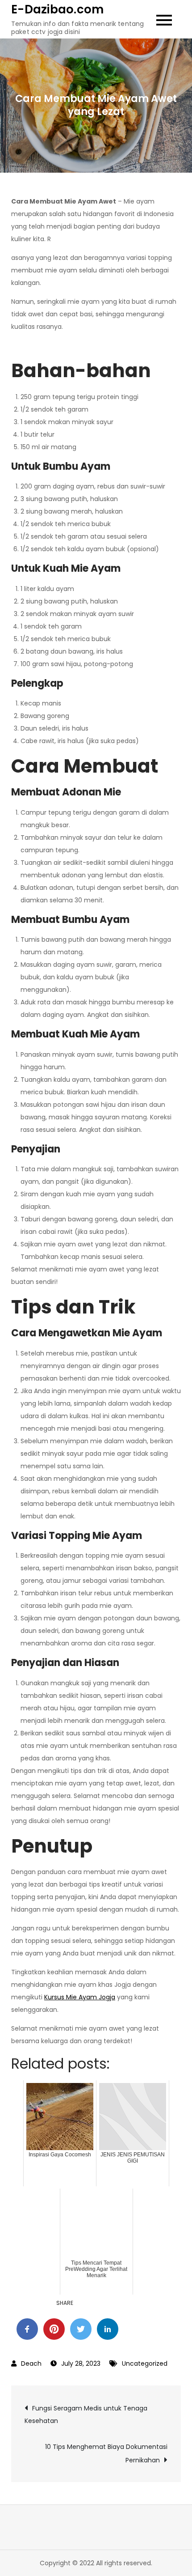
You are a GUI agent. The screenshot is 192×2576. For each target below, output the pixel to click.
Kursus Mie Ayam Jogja (80, 1997)
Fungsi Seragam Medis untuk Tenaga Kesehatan (86, 2414)
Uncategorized (145, 2363)
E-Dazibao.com (57, 9)
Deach (31, 2363)
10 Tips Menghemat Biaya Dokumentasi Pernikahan (106, 2453)
